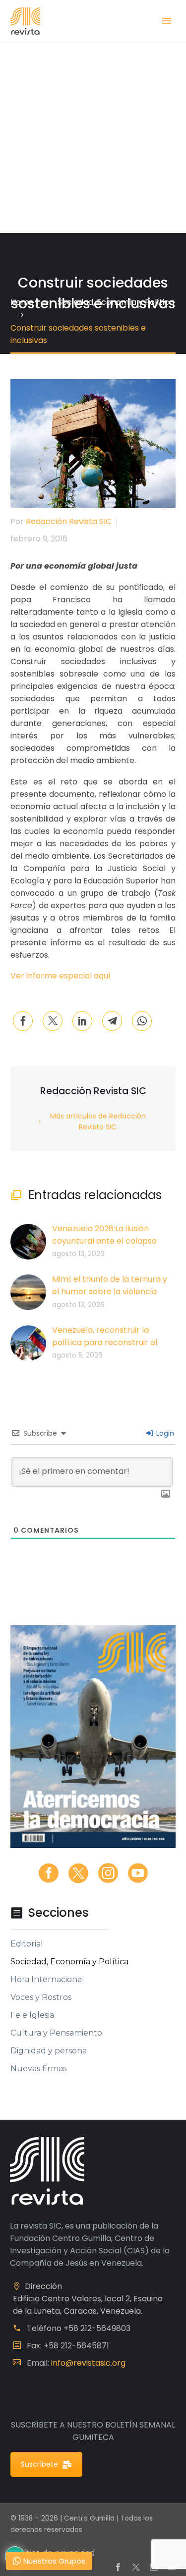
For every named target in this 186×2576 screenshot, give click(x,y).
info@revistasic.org (88, 2363)
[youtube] (138, 1873)
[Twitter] (53, 1021)
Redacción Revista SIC (69, 521)
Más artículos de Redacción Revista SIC (98, 1121)
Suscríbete (39, 2464)
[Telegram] (112, 1021)
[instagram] (108, 1873)
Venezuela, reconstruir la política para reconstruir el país (105, 1342)
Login (164, 1433)
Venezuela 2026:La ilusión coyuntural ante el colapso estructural (104, 1241)
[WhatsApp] (142, 1021)
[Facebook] (23, 1021)
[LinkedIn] (82, 1021)
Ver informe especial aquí (62, 976)
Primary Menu (167, 21)
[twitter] (78, 1873)
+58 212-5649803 (97, 2328)
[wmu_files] (166, 1494)
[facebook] (49, 1873)
